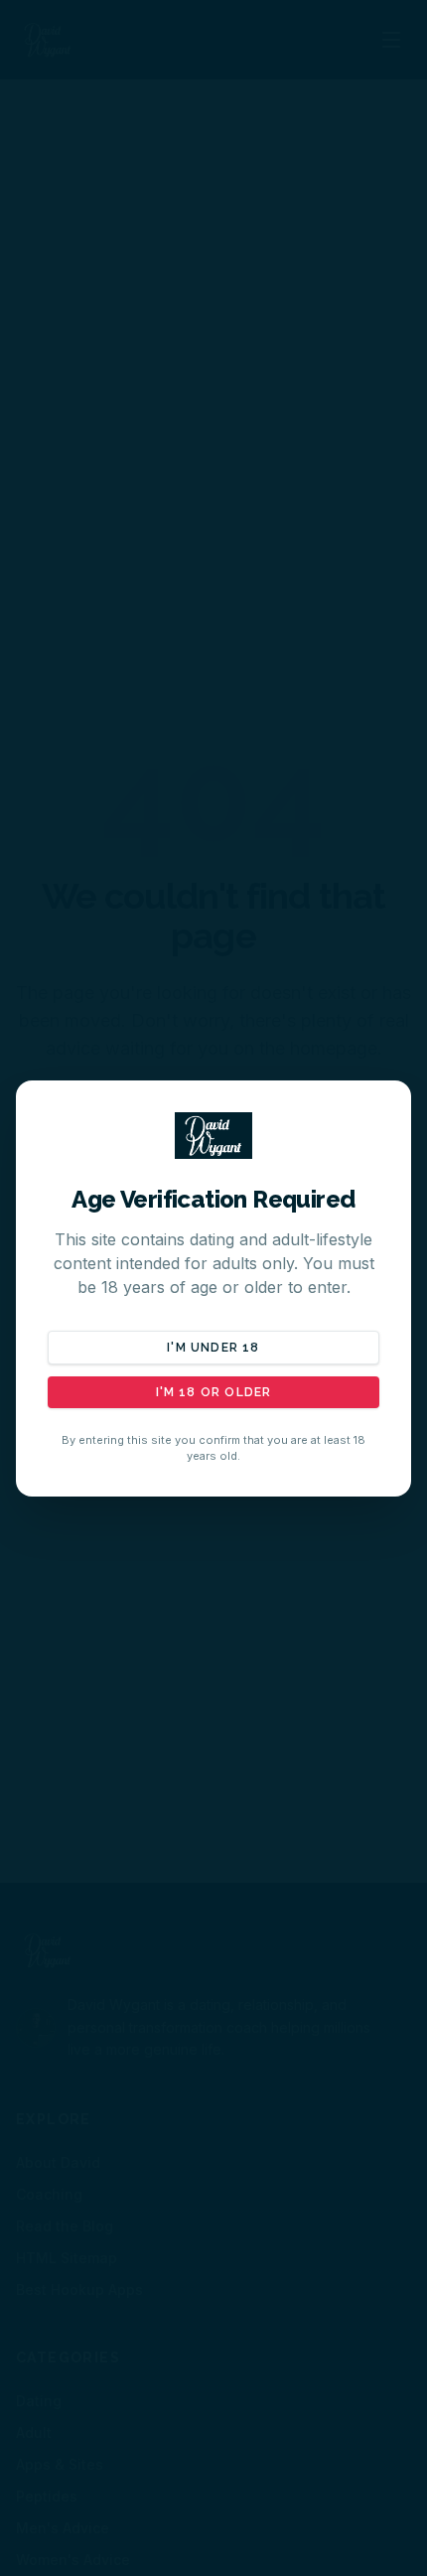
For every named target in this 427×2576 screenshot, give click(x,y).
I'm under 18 (213, 1348)
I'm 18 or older (214, 1392)
